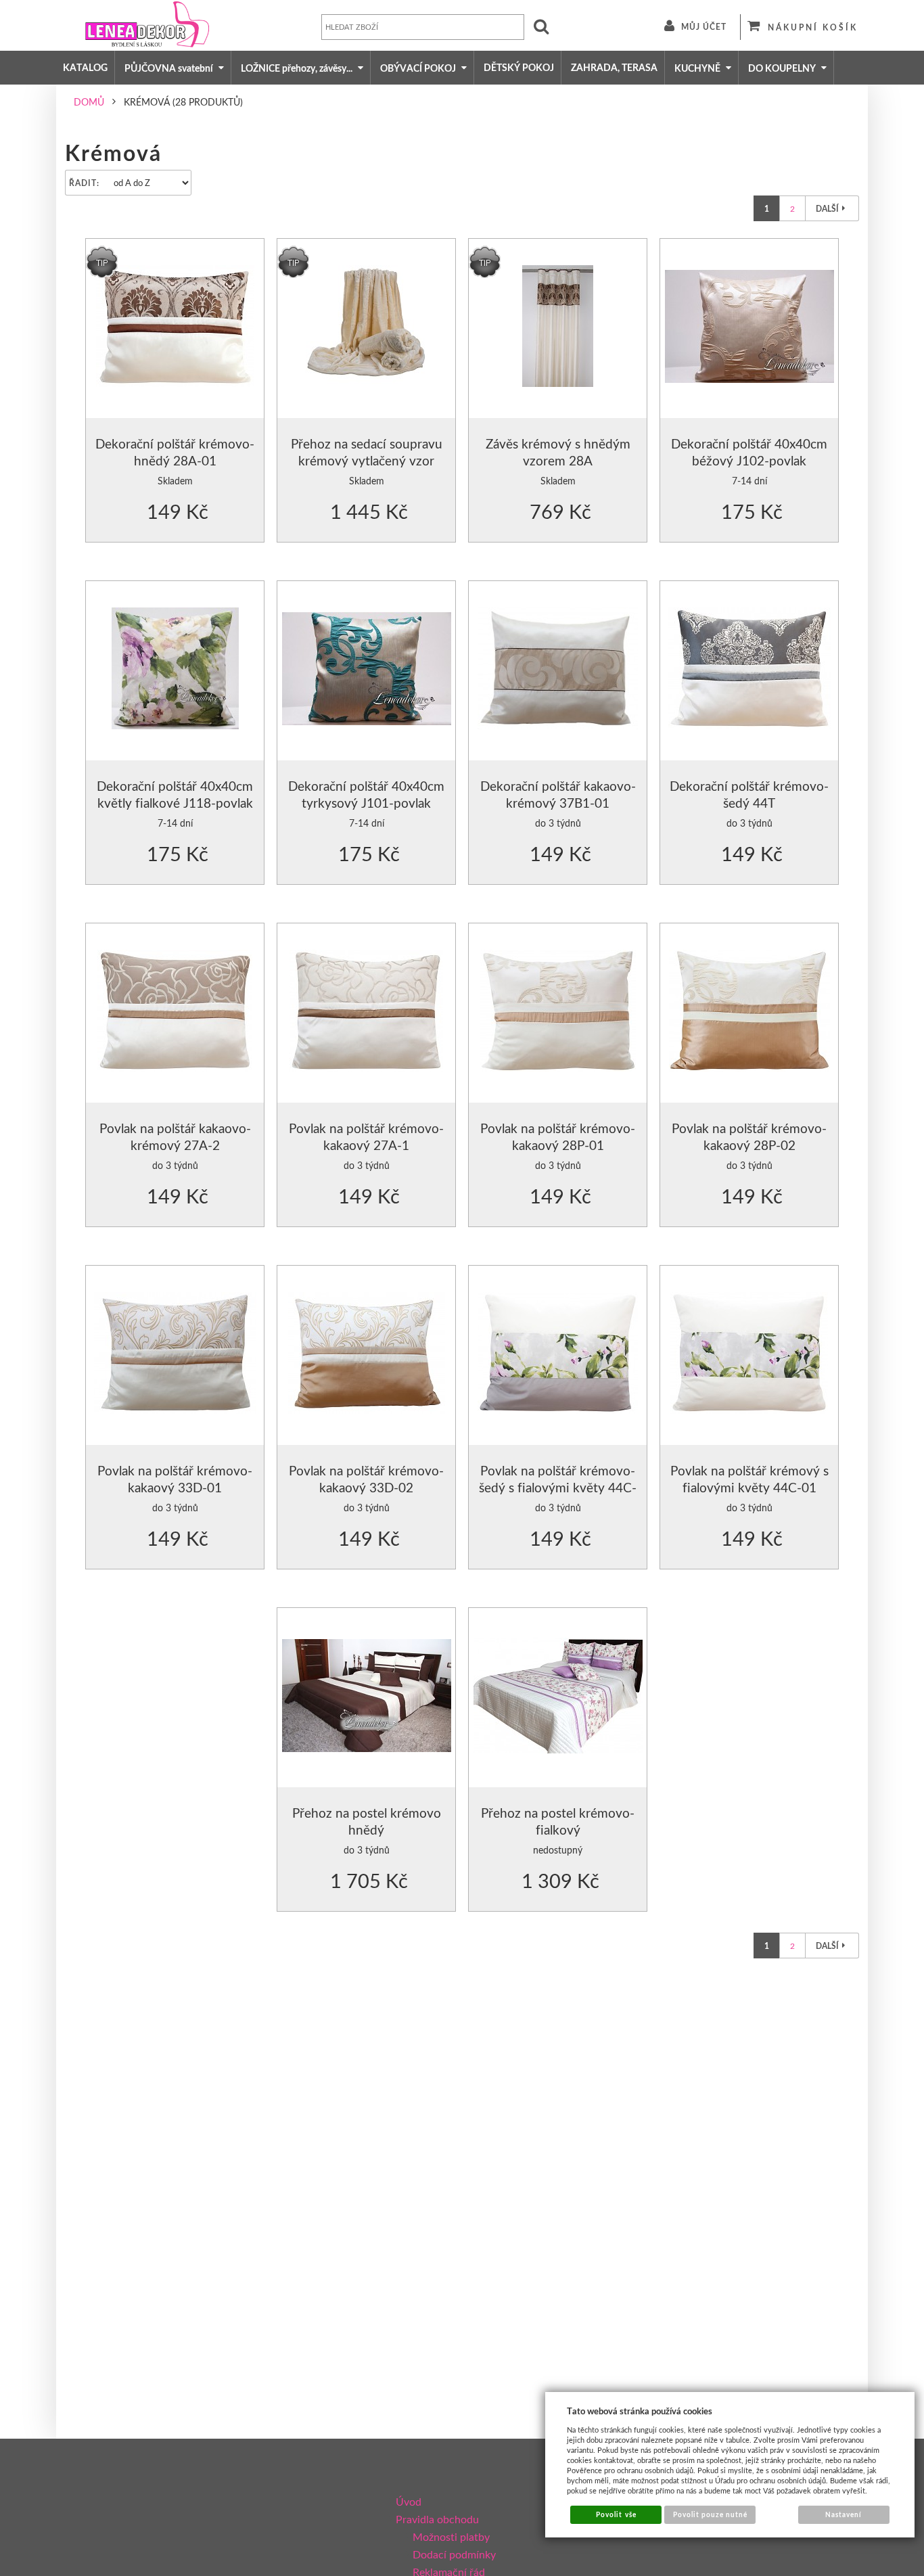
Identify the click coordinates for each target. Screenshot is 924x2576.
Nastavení (844, 2514)
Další (827, 209)
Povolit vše (616, 2514)
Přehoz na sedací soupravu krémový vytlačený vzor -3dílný (367, 461)
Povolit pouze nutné (711, 2514)
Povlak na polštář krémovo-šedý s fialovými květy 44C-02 (558, 1488)
